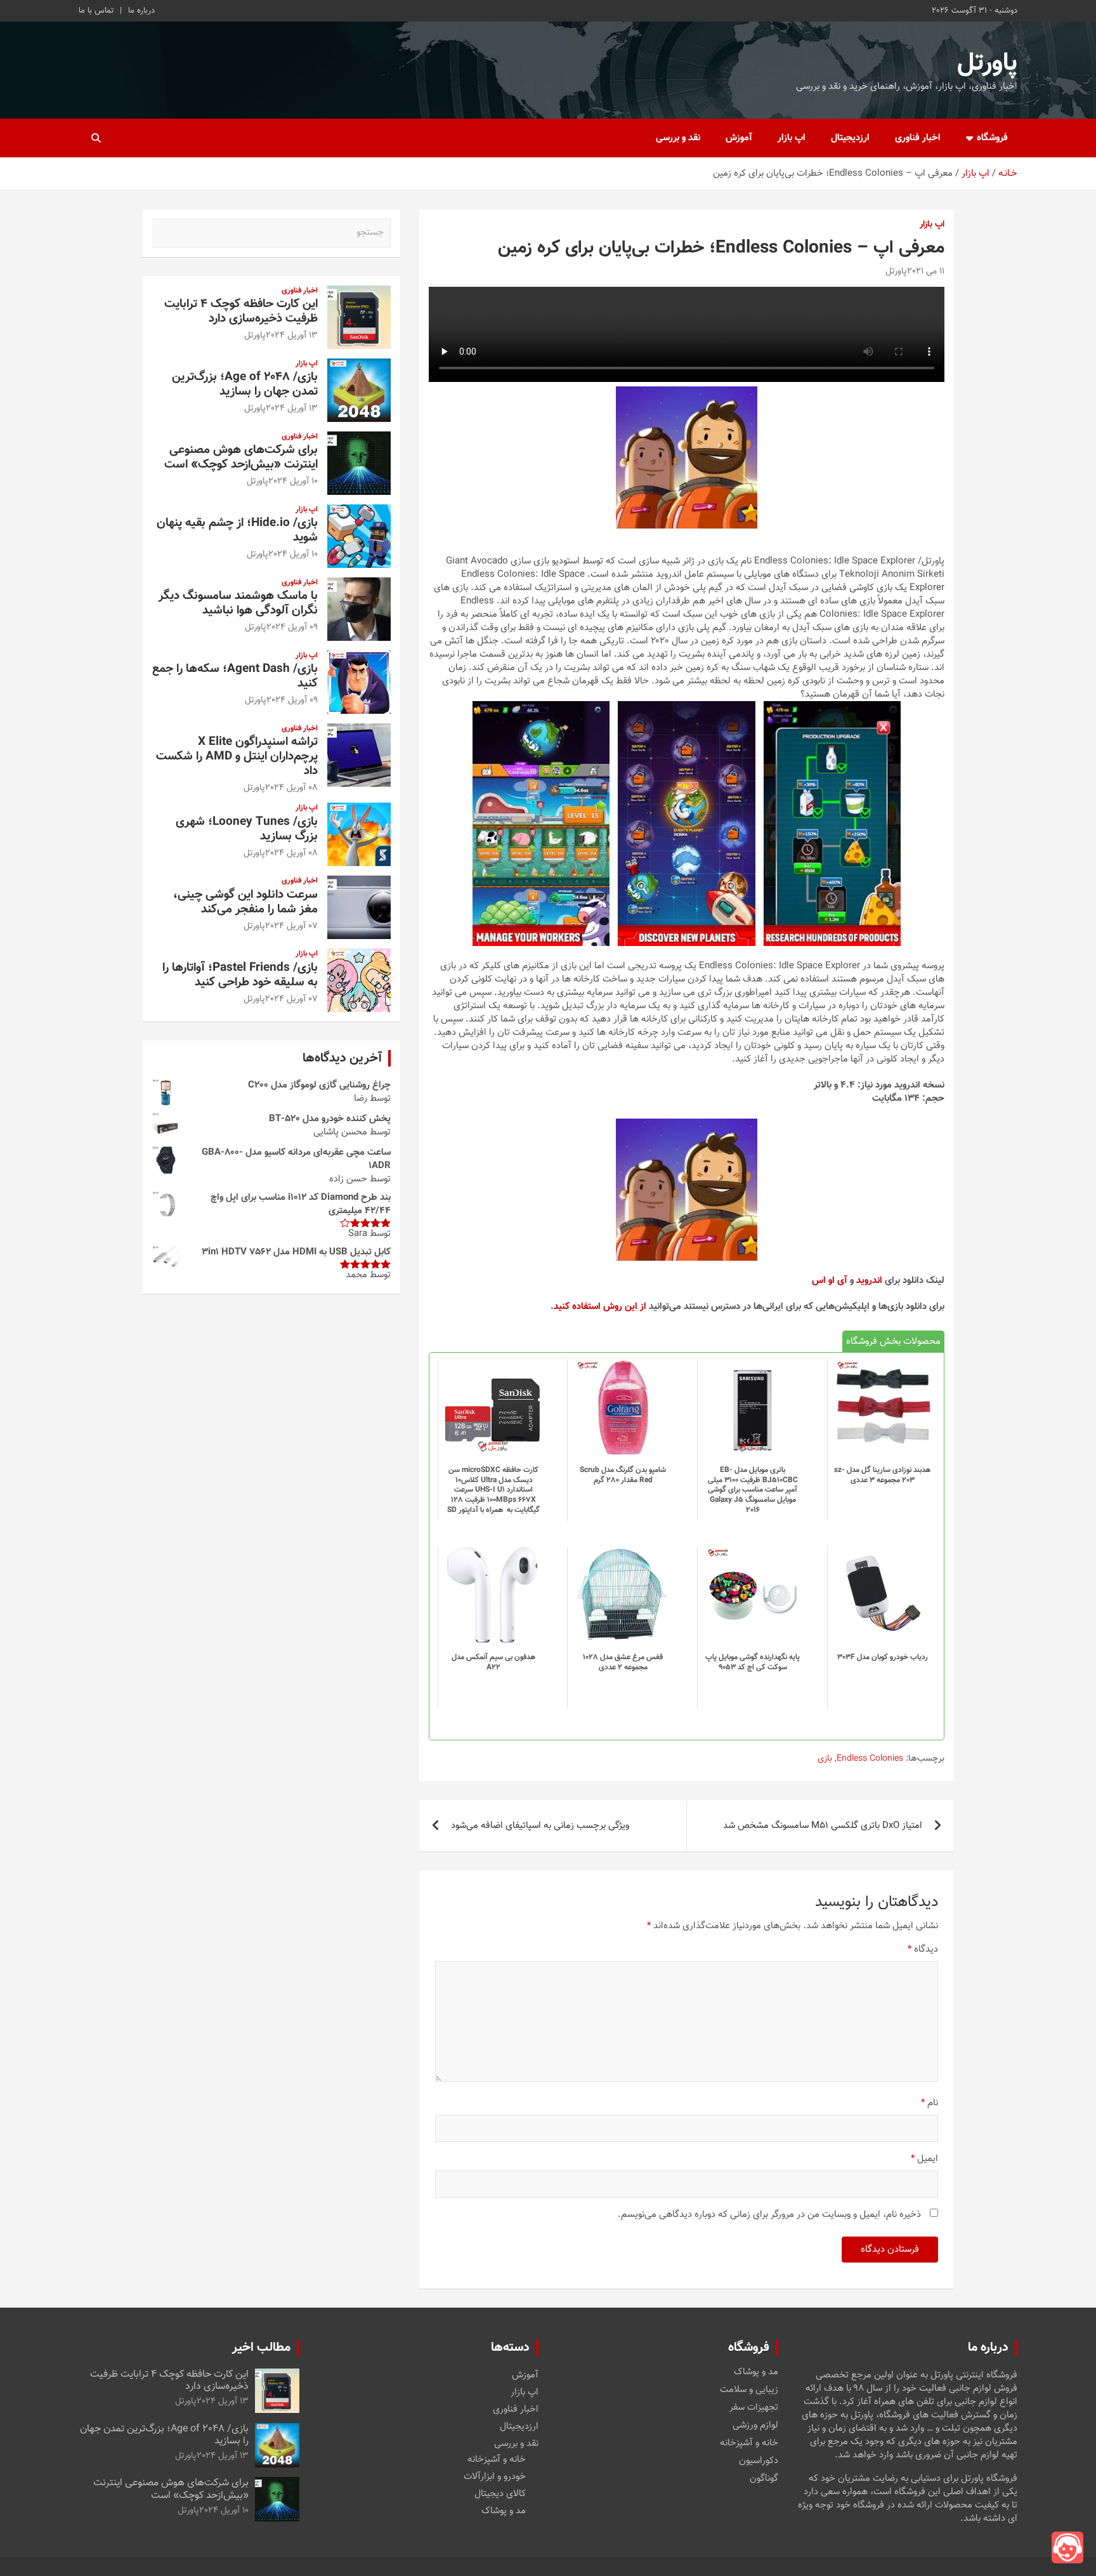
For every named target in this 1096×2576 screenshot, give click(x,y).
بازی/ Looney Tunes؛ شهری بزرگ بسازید (247, 829)
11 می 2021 (926, 272)
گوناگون (764, 2479)
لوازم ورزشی (755, 2426)
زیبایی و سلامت (749, 2390)
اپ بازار (792, 138)
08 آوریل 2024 (291, 788)
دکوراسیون (759, 2461)
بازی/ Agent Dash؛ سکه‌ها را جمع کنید (235, 676)
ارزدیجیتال (850, 138)
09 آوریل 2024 (292, 628)
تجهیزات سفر (754, 2408)
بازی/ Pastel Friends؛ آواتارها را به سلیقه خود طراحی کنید (240, 975)
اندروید (869, 1281)
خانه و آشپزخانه (749, 2443)
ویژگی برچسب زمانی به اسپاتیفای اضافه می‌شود (540, 1826)
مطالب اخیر (261, 2348)
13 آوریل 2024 (292, 336)
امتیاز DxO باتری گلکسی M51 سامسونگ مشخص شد (823, 1826)
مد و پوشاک (756, 2372)
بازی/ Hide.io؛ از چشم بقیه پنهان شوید (237, 530)
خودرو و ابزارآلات (495, 2477)
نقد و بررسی (678, 138)
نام (930, 2103)
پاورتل (987, 63)
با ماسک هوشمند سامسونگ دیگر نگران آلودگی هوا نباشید (238, 603)
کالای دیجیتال (500, 2494)
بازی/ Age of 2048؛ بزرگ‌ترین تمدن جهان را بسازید (245, 384)
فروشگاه (992, 138)
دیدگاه (923, 1949)
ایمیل (924, 2159)
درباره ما (141, 11)
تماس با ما (96, 11)
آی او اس (830, 1281)
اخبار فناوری (918, 138)
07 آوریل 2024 (291, 926)
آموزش (739, 138)
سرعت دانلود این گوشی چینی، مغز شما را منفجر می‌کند (245, 902)
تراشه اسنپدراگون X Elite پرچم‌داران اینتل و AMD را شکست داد (237, 757)
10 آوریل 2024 (293, 482)
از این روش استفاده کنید (600, 1307)
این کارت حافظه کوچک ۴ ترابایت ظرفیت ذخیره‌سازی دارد (241, 312)
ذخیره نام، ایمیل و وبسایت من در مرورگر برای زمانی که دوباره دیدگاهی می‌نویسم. (769, 2215)
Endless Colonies (870, 1759)
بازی (825, 1759)
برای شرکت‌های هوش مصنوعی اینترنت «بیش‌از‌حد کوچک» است (241, 457)
